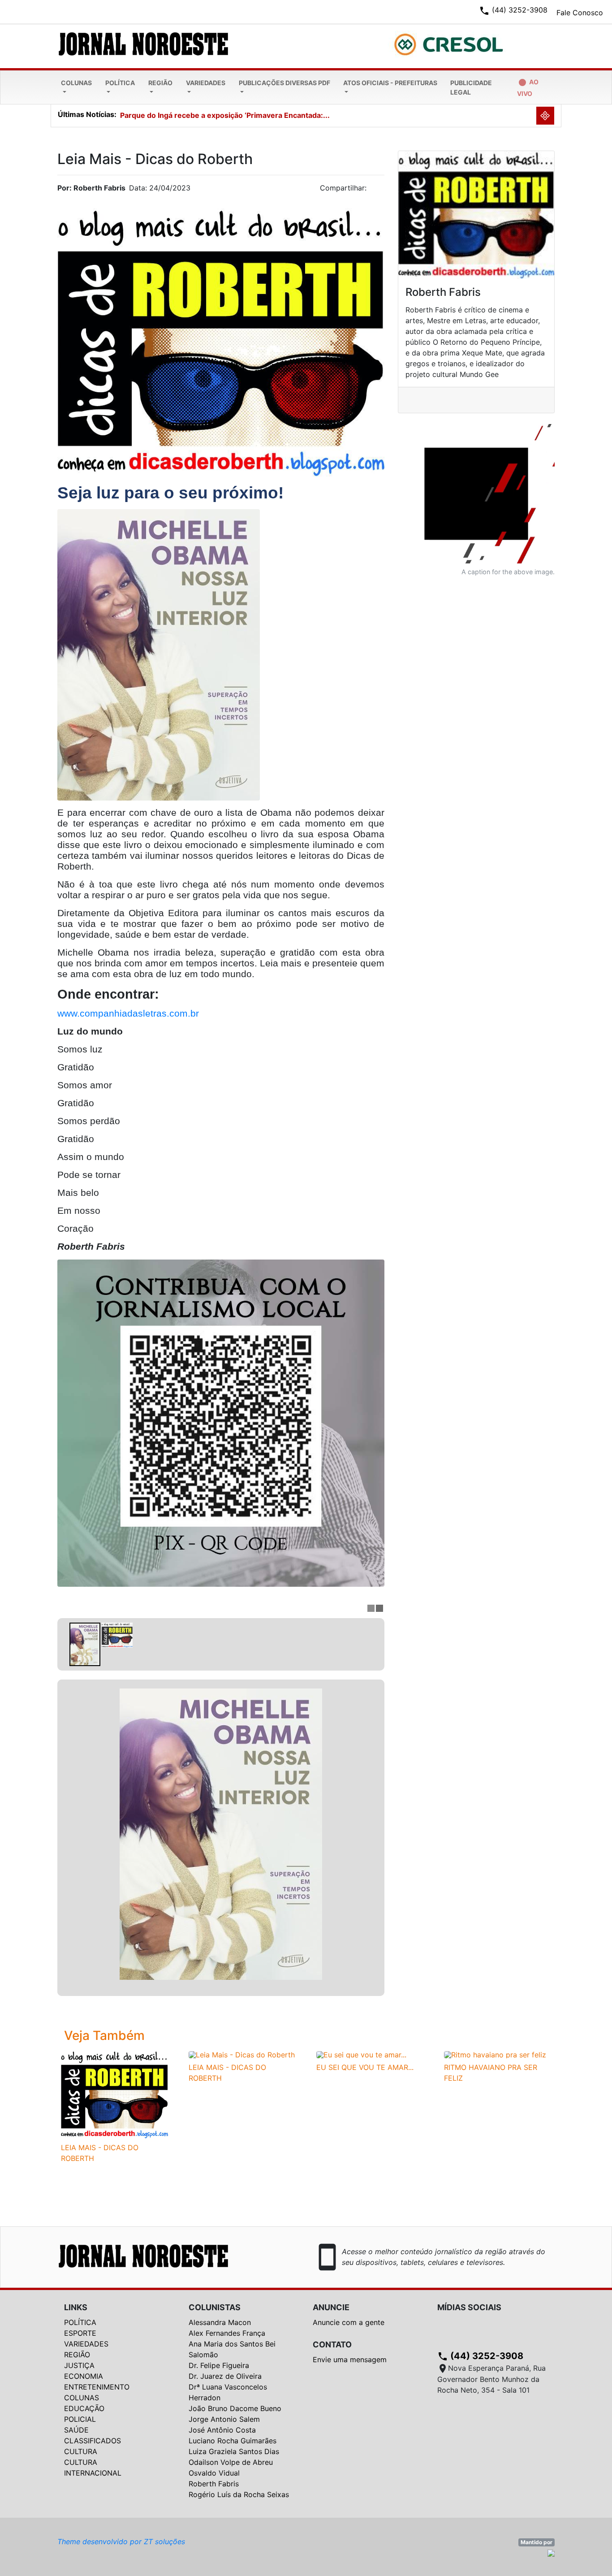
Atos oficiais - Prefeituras (390, 83)
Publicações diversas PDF (284, 83)
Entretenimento (97, 2387)
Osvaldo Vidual (214, 2473)
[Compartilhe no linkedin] (373, 190)
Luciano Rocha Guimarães (233, 2441)
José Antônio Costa (222, 2430)
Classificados (93, 2441)
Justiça (79, 2365)
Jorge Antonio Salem (224, 2419)
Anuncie (331, 2307)
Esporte (80, 2333)
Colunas (76, 83)
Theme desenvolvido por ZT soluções (121, 2541)
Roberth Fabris (214, 2484)
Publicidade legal (471, 87)
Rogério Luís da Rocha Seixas (239, 2494)
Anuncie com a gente (349, 2322)
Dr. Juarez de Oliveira (225, 2376)
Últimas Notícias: (87, 114)
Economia (84, 2376)
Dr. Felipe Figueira (219, 2365)
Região (160, 83)
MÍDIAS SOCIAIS (469, 2307)
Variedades (206, 83)
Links (76, 2307)
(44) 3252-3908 (480, 2356)
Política (120, 83)
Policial (80, 2419)
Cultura (81, 2451)
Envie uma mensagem (350, 2360)
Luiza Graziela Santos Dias (234, 2451)
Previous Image (64, 1838)
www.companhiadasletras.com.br (128, 1013)
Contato (332, 2344)
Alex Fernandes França (227, 2333)
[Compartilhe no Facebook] (382, 190)
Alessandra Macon (220, 2322)
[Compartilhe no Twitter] (378, 190)
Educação (84, 2408)
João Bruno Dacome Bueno (235, 2408)
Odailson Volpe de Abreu (231, 2462)
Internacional (93, 2473)
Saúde (76, 2430)
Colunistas (215, 2307)
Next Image (378, 1838)
